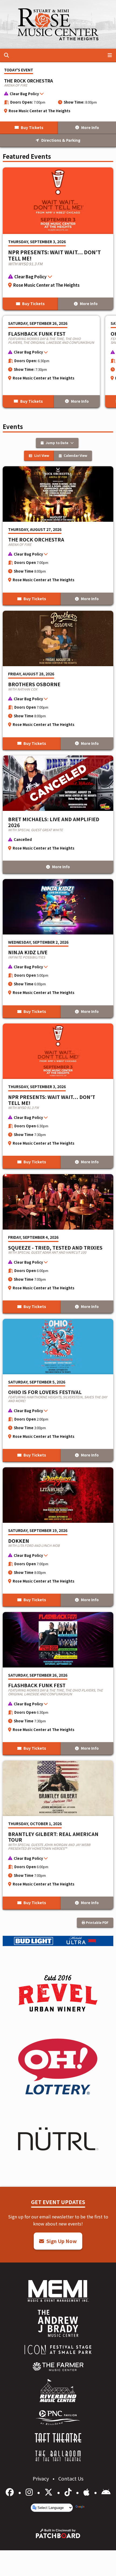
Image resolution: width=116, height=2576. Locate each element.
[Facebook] (11, 2492)
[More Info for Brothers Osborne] (58, 680)
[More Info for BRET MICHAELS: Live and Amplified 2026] (58, 815)
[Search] (6, 55)
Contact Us (71, 2478)
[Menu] (110, 55)
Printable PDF (97, 1922)
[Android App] (106, 2492)
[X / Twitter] (50, 2492)
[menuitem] (58, 2367)
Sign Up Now (61, 2241)
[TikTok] (69, 2492)
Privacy (41, 2478)
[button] (55, 95)
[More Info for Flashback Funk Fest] (51, 362)
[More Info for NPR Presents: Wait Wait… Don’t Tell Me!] (58, 239)
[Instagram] (30, 2492)
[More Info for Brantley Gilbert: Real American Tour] (58, 1835)
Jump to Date (57, 443)
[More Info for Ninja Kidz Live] (58, 949)
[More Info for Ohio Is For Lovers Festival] (58, 1390)
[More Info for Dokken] (58, 1537)
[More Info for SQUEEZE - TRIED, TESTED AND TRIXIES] (58, 1244)
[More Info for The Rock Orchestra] (58, 536)
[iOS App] (87, 2492)
